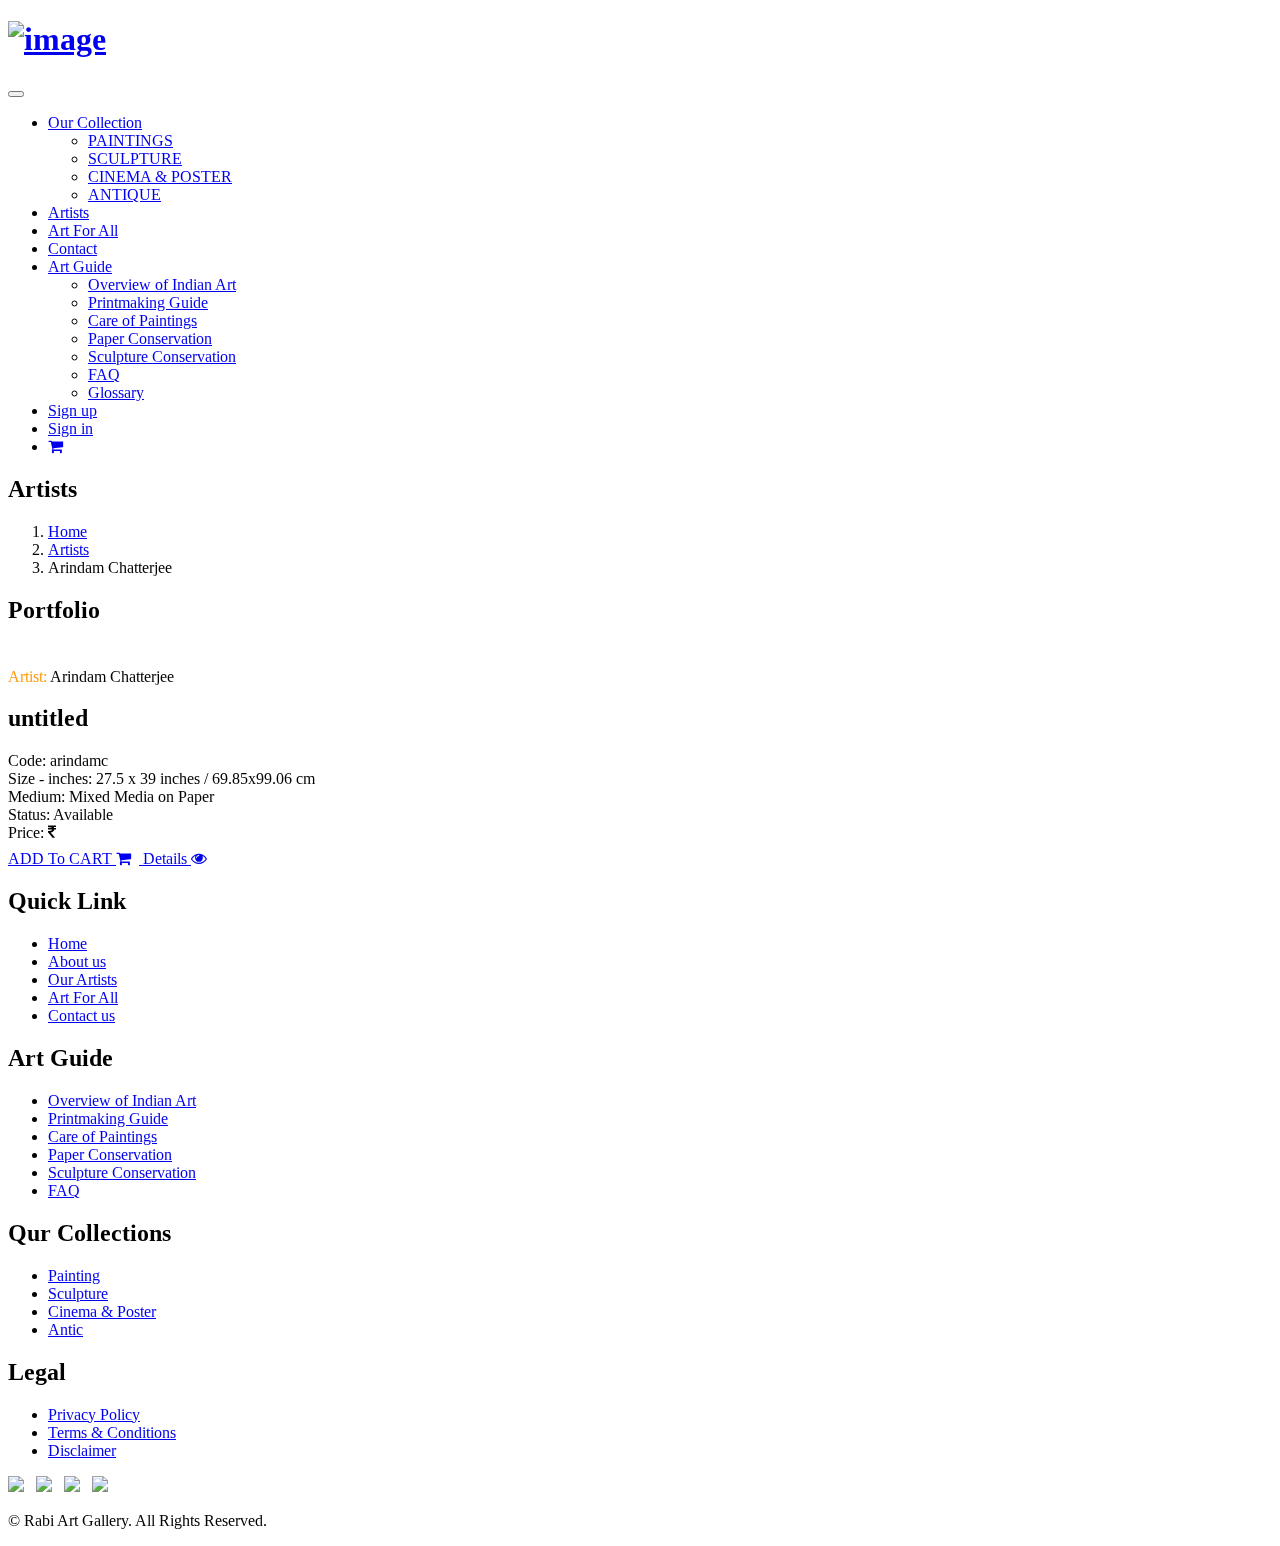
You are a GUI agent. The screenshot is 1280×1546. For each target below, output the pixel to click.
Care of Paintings (142, 320)
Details (165, 858)
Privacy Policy (94, 1414)
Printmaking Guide (148, 302)
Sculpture (78, 1293)
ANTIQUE (124, 194)
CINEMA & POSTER (160, 176)
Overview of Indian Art (162, 284)
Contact (72, 248)
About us (77, 961)
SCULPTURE (135, 158)
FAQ (104, 374)
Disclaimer (82, 1450)
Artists (68, 212)
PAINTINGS (130, 140)
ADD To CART (62, 858)
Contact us (81, 1015)
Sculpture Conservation (162, 356)
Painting (74, 1275)
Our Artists (82, 979)
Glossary (116, 392)
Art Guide (80, 266)
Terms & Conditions (112, 1432)
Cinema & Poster (102, 1311)
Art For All (83, 230)
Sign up (72, 410)
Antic (65, 1329)
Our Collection (95, 122)
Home (67, 531)
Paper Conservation (150, 338)
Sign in (70, 428)
